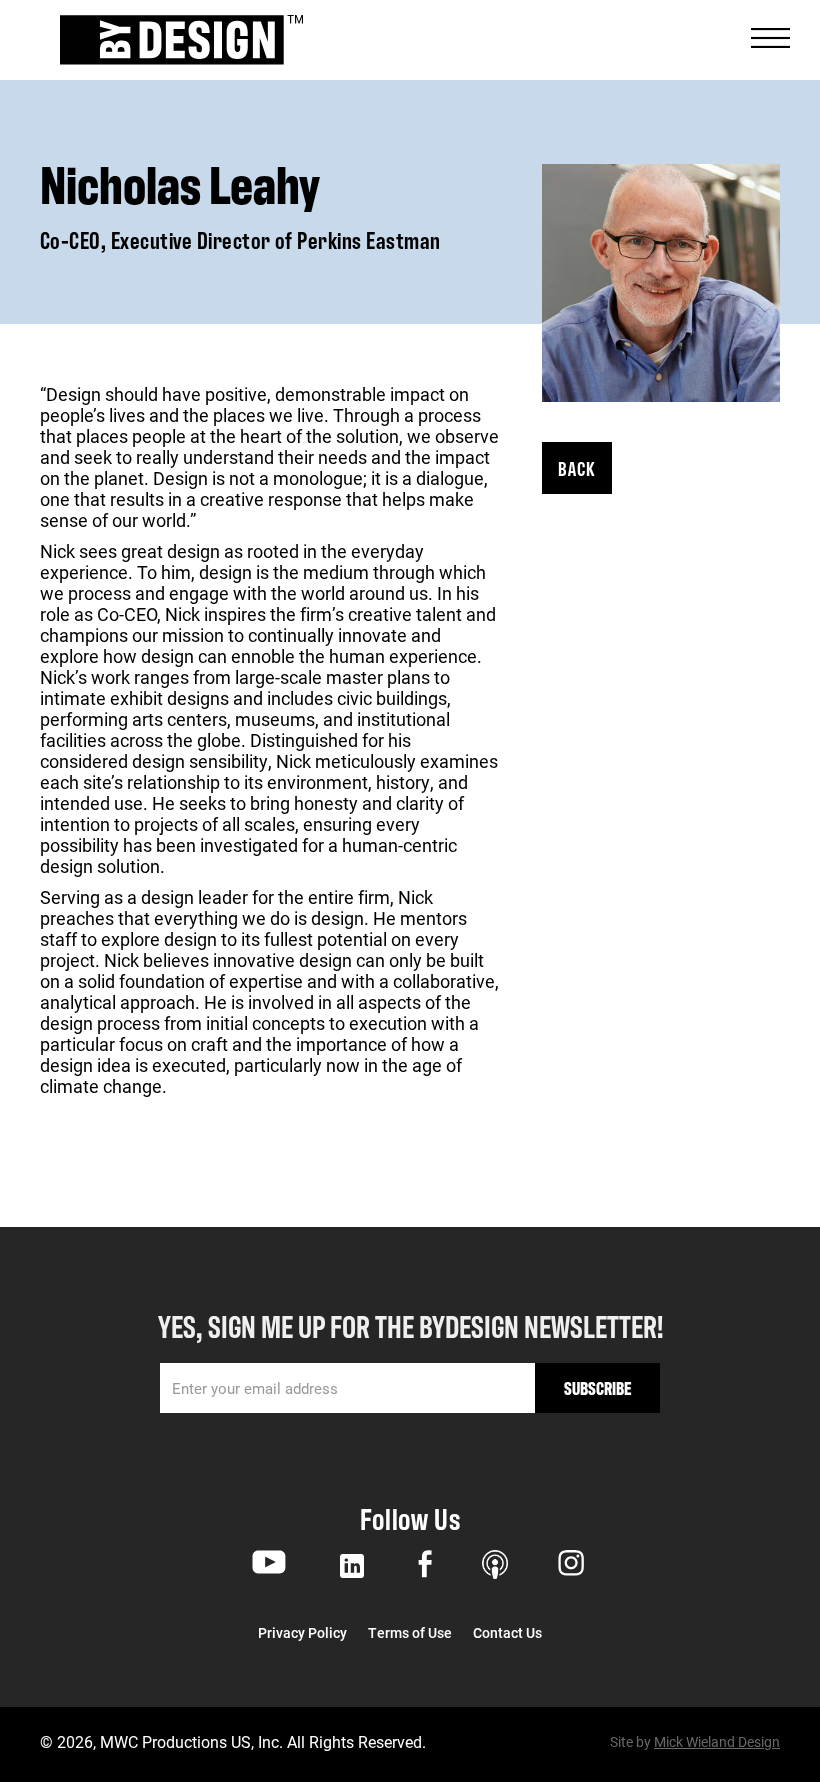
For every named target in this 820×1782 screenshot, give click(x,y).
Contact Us (507, 1632)
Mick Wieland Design (717, 1741)
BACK (577, 467)
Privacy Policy (302, 1632)
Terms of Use (410, 1632)
